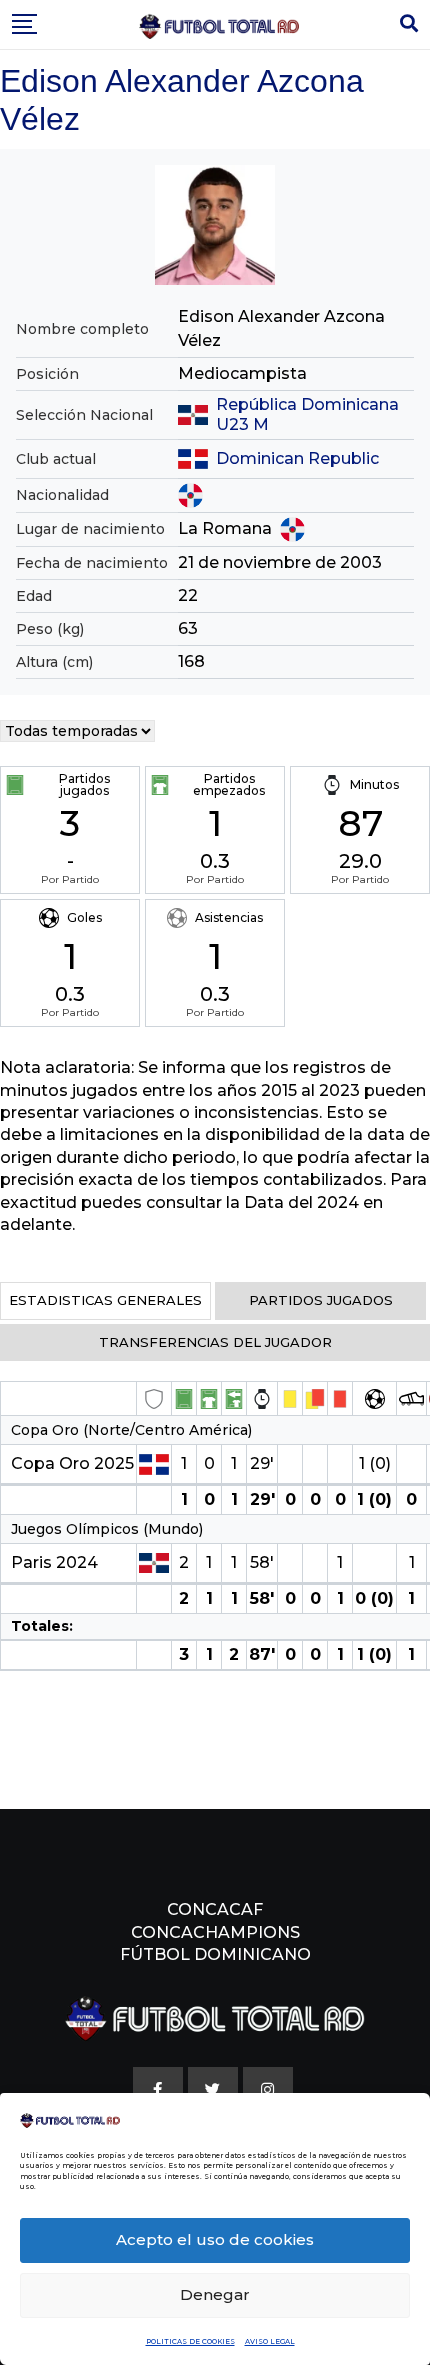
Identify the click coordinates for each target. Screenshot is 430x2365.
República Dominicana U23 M (307, 414)
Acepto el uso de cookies (215, 2239)
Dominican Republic (297, 458)
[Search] (409, 24)
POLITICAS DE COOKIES (190, 2341)
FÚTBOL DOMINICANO (215, 1954)
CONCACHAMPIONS (215, 1932)
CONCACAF (215, 1909)
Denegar (215, 2294)
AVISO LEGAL (270, 2341)
